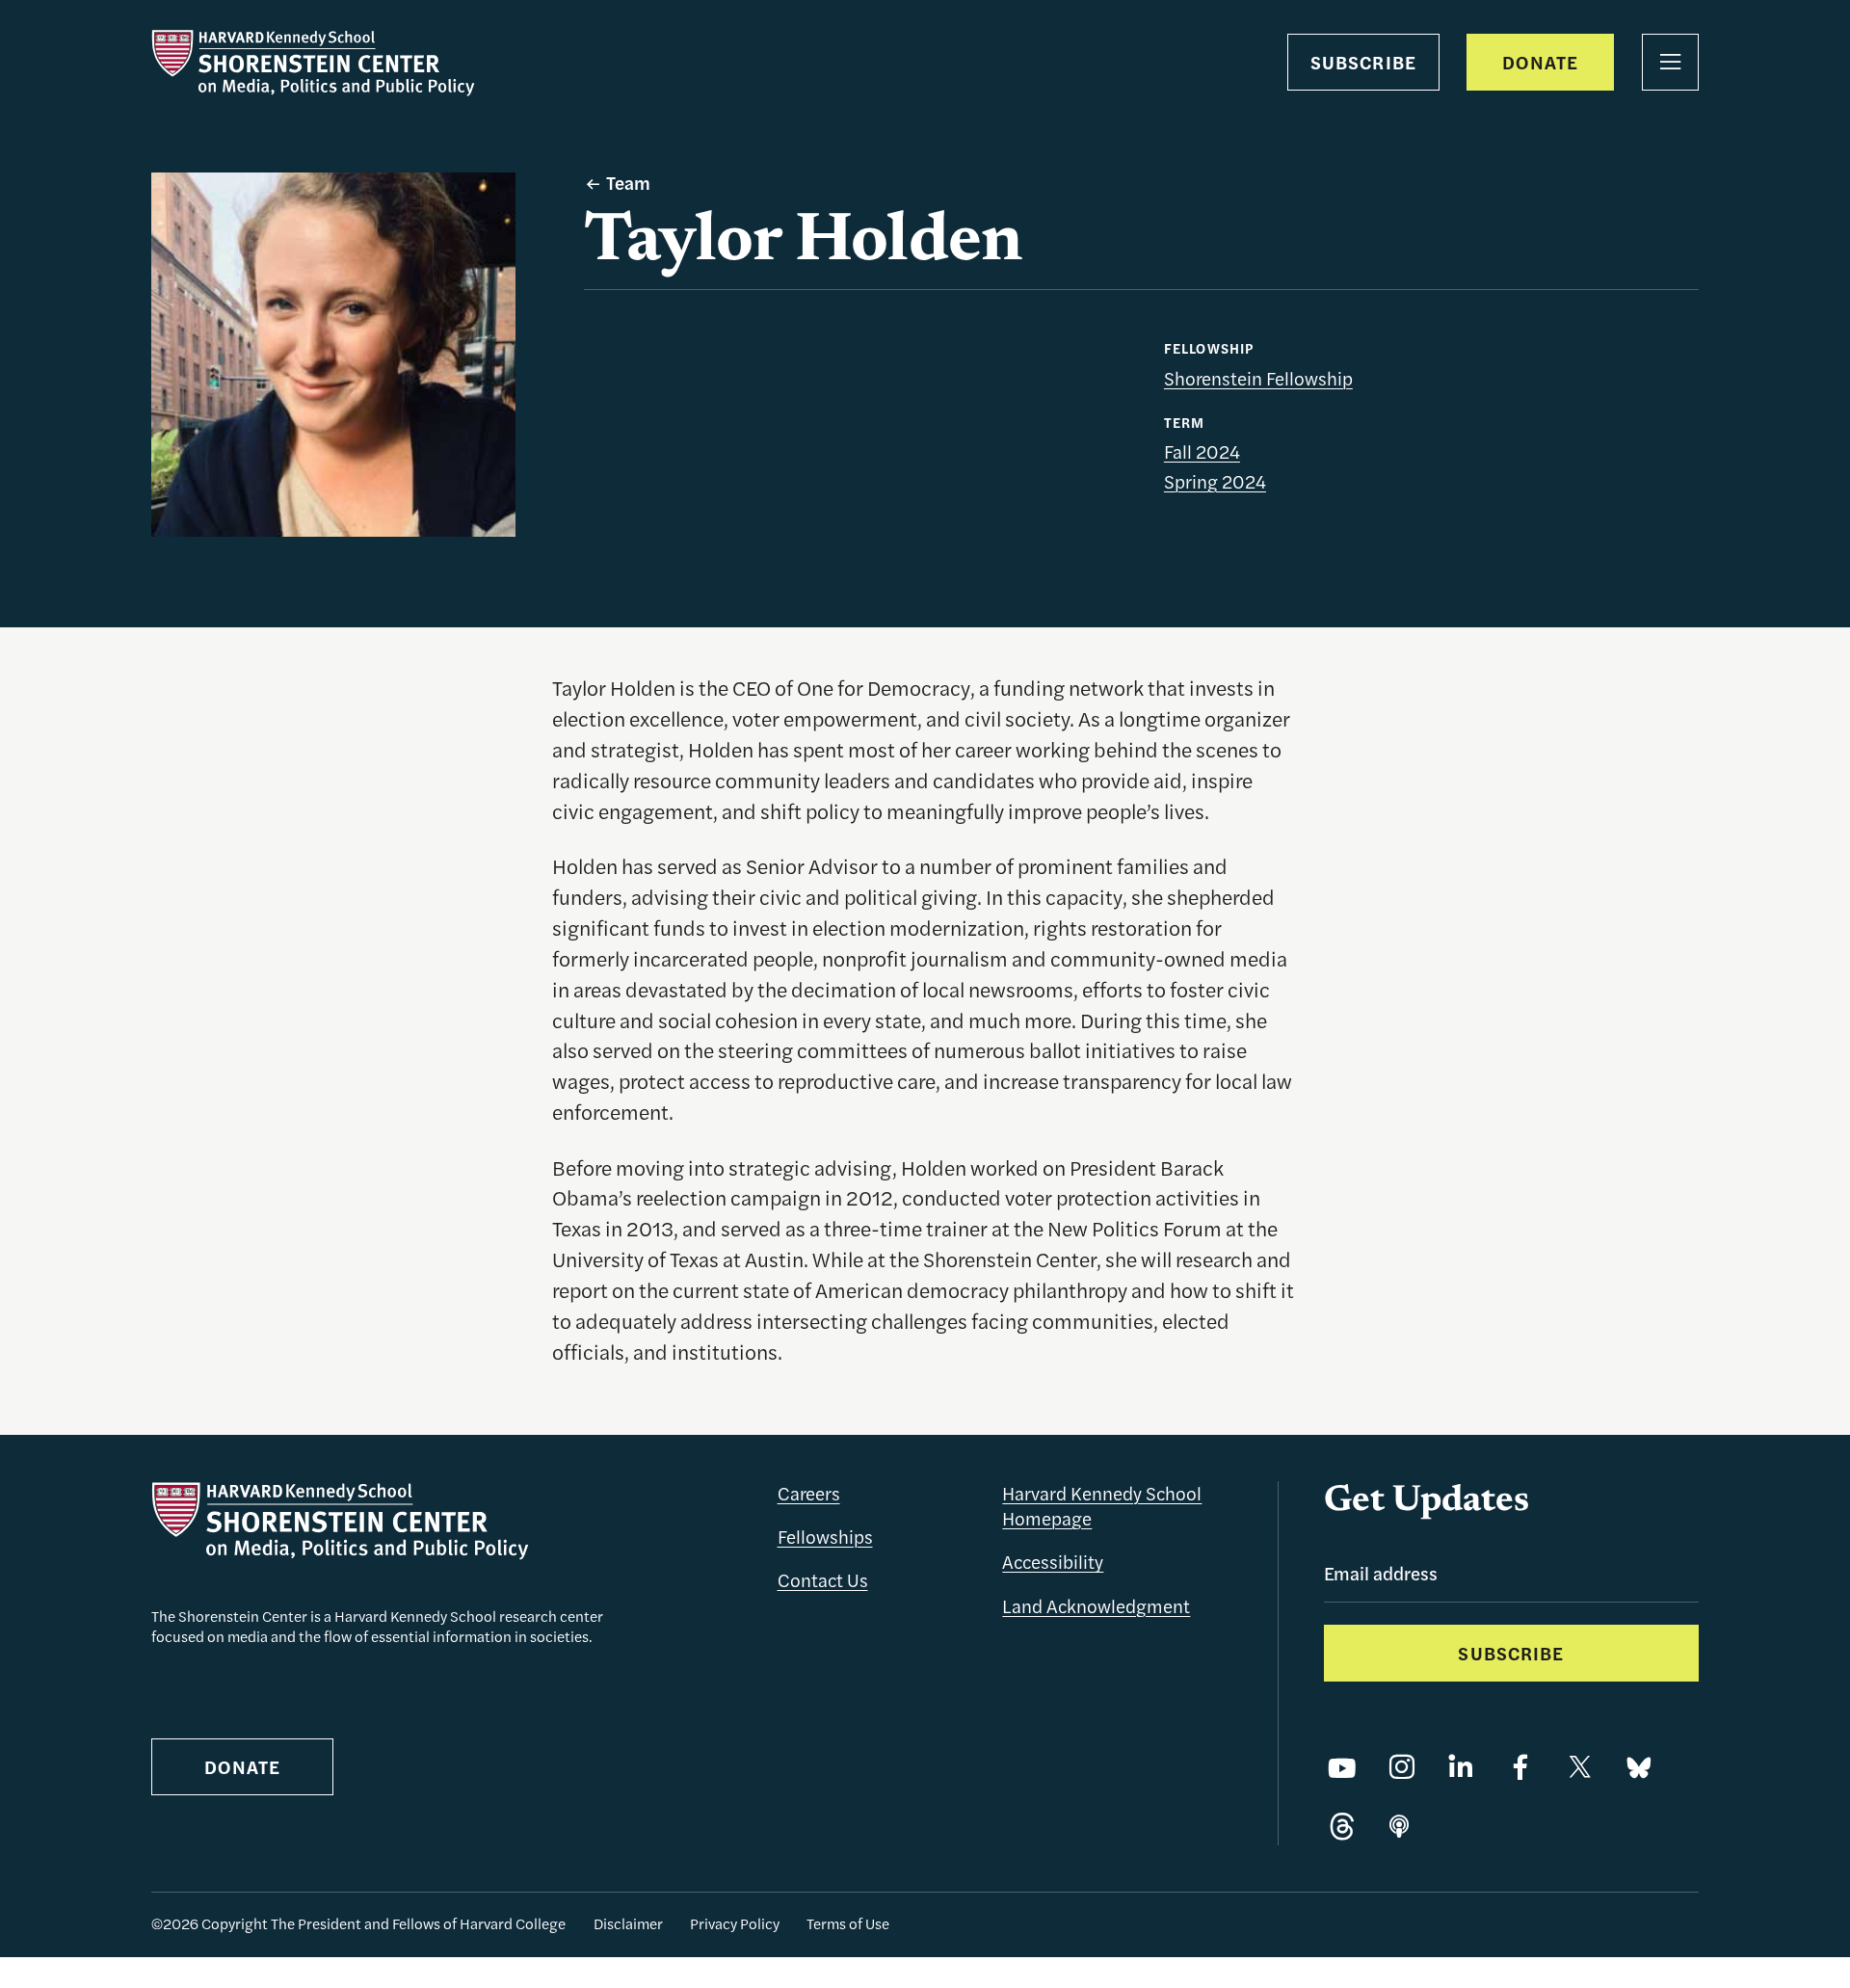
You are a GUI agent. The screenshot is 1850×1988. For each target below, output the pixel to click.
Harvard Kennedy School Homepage (1102, 1506)
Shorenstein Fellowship (1258, 378)
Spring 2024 (1215, 481)
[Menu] (1670, 62)
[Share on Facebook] (1520, 1768)
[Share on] (1399, 1828)
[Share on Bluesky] (1639, 1768)
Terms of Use (848, 1923)
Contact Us (823, 1580)
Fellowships (825, 1537)
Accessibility (1053, 1562)
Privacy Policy (735, 1923)
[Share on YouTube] (1342, 1768)
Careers (809, 1493)
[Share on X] (1580, 1768)
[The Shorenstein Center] (313, 63)
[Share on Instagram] (1402, 1768)
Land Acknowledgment (1096, 1606)
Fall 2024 (1202, 451)
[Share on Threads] (1342, 1828)
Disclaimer (628, 1923)
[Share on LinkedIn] (1461, 1768)
